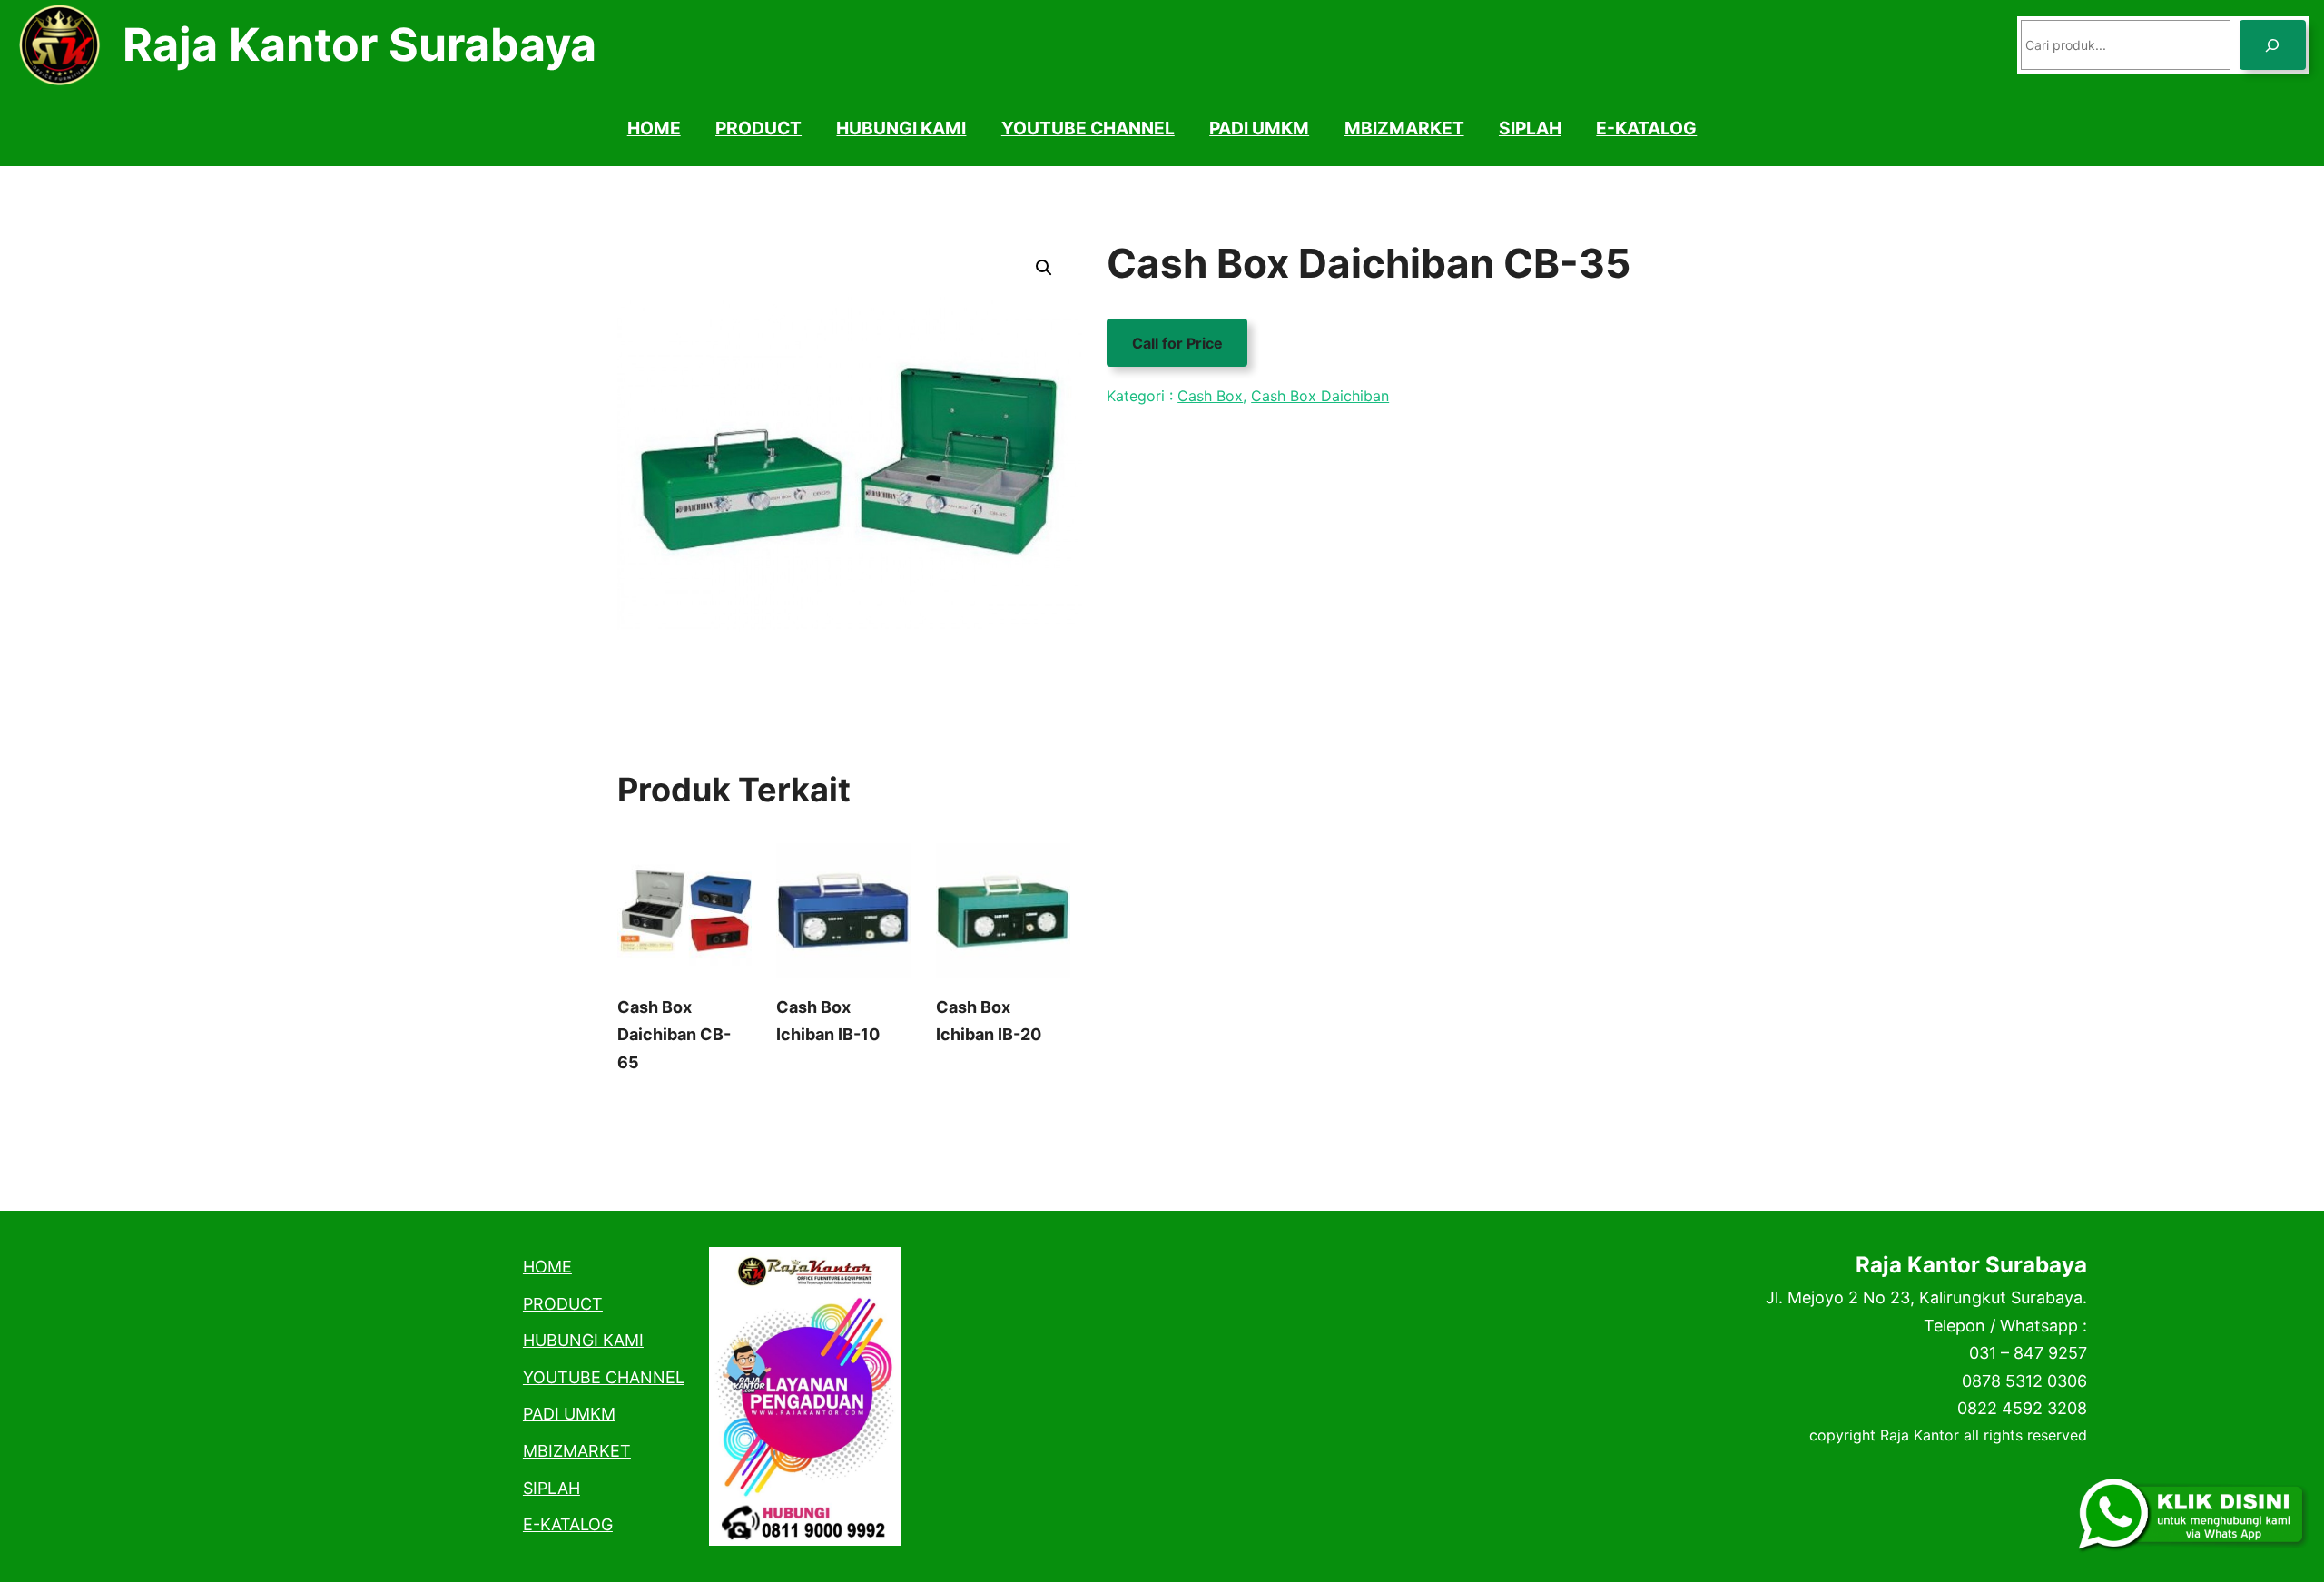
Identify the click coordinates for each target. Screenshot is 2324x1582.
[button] (1044, 268)
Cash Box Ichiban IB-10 (828, 1021)
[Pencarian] (2273, 45)
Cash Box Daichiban (1320, 396)
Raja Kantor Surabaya (359, 44)
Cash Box (1210, 396)
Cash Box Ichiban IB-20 (989, 1021)
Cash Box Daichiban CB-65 (674, 1035)
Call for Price (1177, 342)
